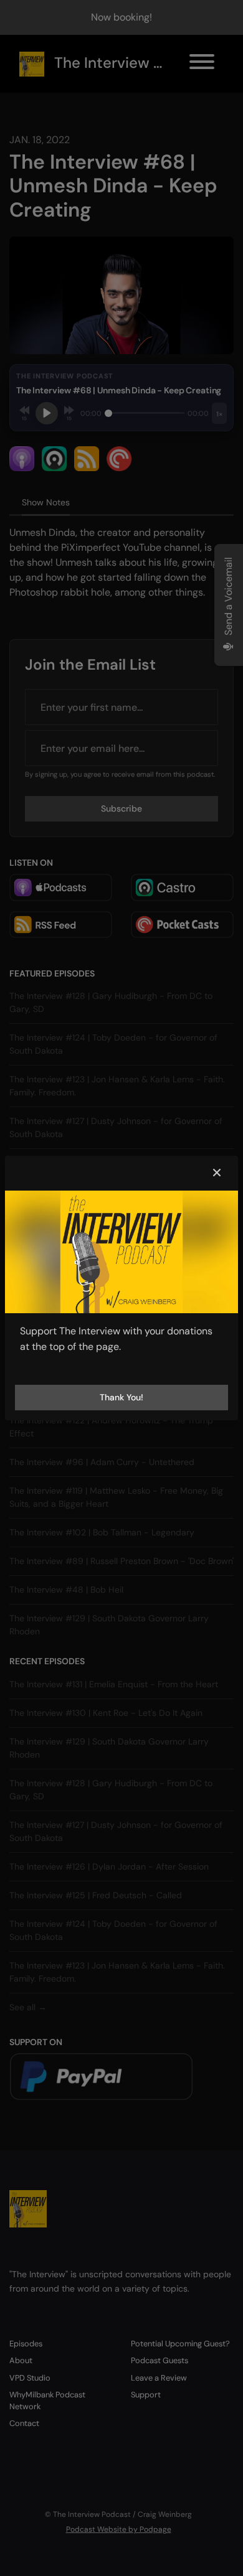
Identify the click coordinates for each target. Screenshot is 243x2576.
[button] (217, 1173)
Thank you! (121, 1397)
